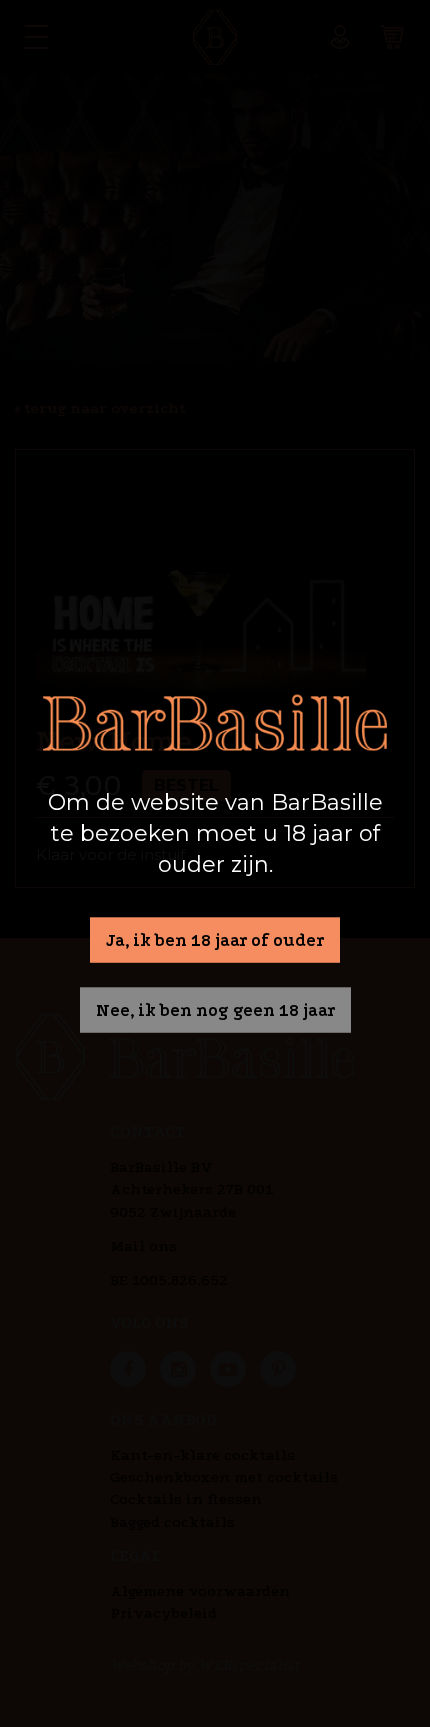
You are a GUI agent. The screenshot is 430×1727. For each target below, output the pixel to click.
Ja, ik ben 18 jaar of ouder (215, 939)
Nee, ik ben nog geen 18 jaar (215, 1010)
